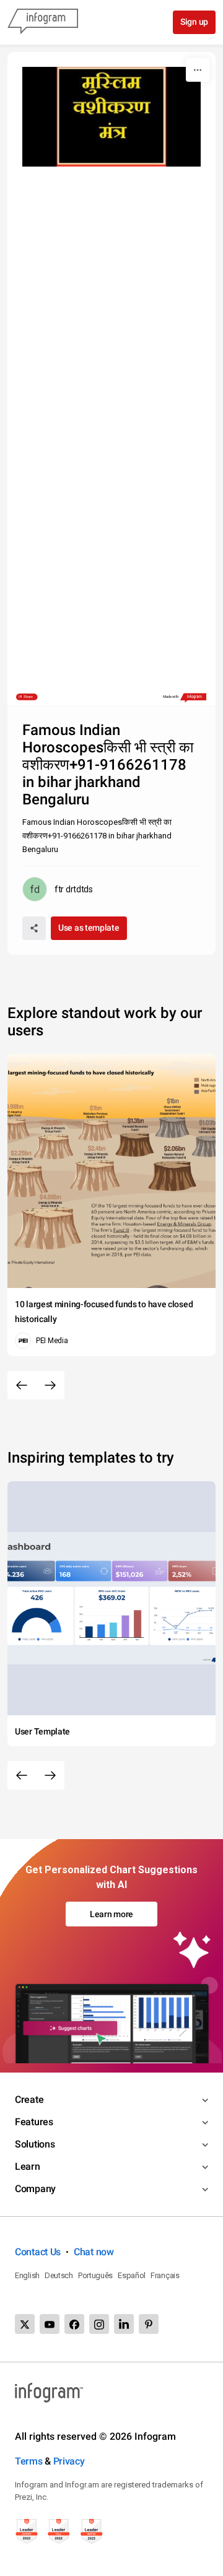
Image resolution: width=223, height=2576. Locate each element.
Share (28, 697)
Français (165, 2275)
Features (34, 2122)
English (27, 2275)
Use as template (89, 928)
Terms (29, 2461)
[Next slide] (50, 1385)
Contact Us (38, 2252)
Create (29, 2100)
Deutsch (59, 2275)
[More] (198, 70)
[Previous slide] (22, 1385)
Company (35, 2189)
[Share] (34, 928)
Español (132, 2275)
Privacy (69, 2461)
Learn (28, 2166)
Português (95, 2275)
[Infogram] (43, 22)
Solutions (35, 2144)
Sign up (194, 22)
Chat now (94, 2252)
